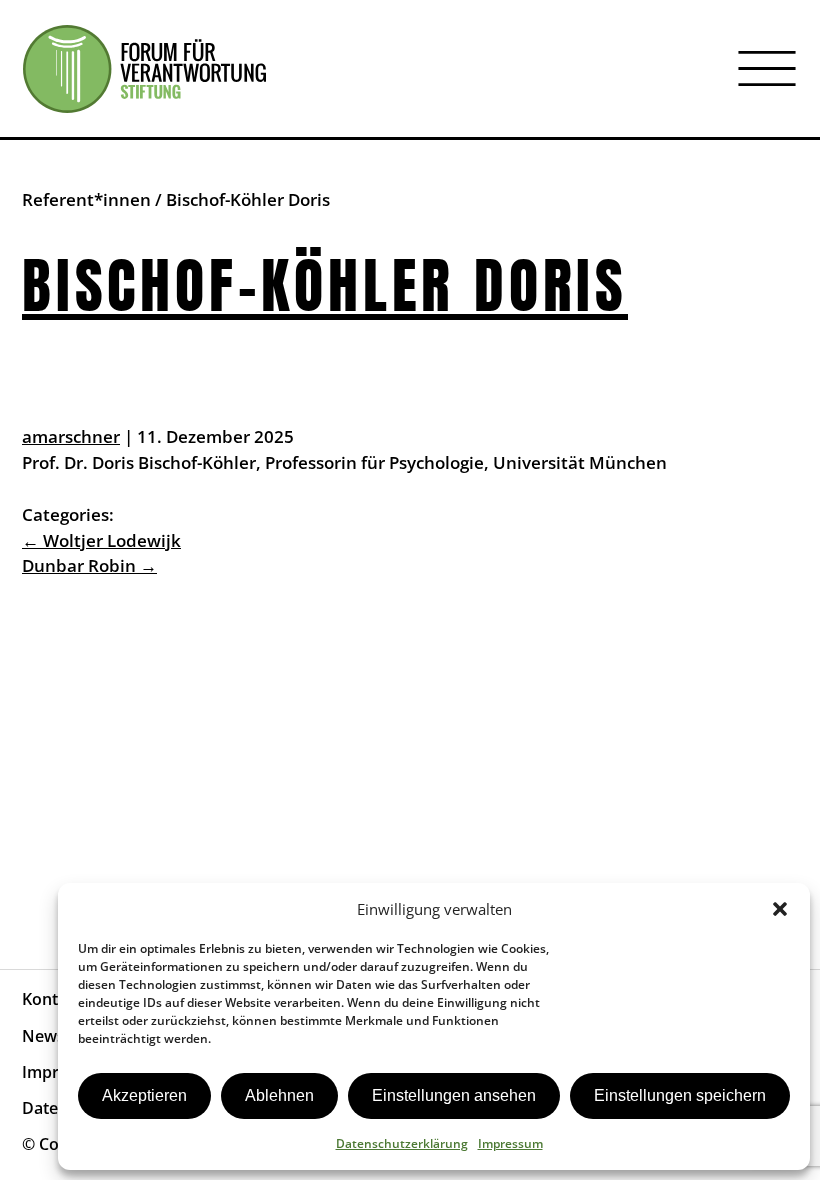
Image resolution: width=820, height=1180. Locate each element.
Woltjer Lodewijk (101, 540)
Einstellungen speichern (680, 1095)
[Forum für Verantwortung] (144, 69)
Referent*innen (86, 199)
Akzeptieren (144, 1095)
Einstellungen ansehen (454, 1095)
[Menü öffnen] (767, 69)
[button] (780, 909)
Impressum (510, 1143)
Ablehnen (279, 1095)
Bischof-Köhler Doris (325, 286)
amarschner (71, 436)
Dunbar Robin (89, 565)
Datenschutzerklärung (402, 1143)
